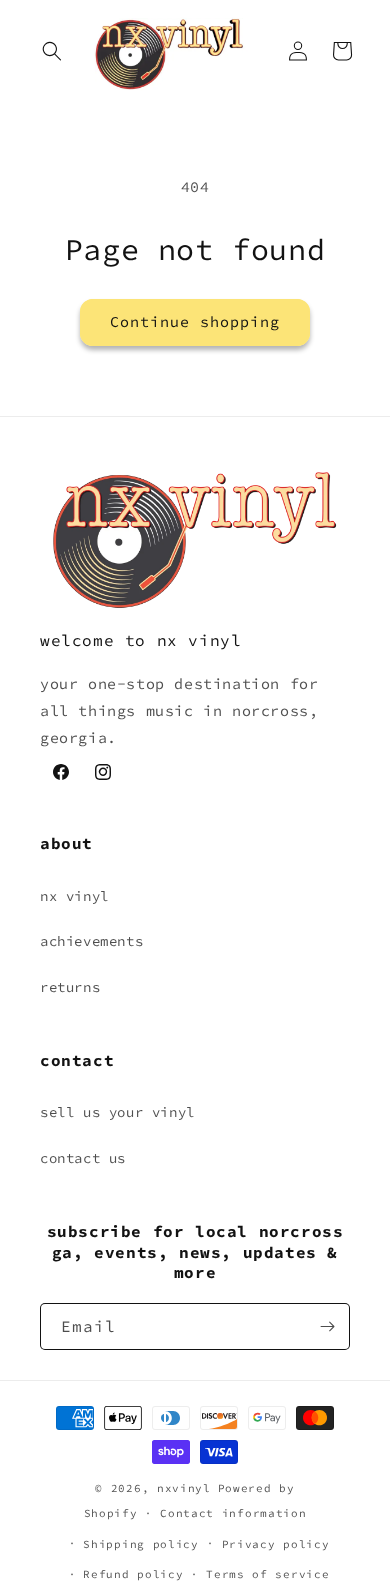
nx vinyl (74, 896)
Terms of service (267, 1574)
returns (70, 987)
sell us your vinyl (117, 1112)
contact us (83, 1158)
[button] (52, 51)
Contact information (233, 1513)
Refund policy (133, 1574)
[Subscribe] (327, 1326)
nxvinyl (184, 1488)
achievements (91, 941)
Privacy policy (276, 1544)
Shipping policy (141, 1544)
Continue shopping (195, 321)
